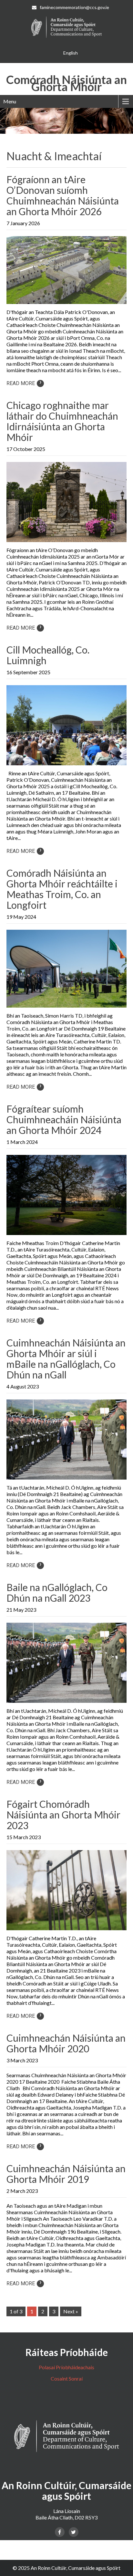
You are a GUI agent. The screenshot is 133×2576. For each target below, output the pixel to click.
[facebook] (60, 2532)
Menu (10, 101)
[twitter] (74, 2532)
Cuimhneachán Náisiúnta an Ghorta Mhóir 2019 (66, 2174)
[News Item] (66, 304)
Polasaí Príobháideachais (66, 2367)
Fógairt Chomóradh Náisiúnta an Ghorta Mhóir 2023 (63, 1815)
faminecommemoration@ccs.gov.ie (74, 7)
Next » (71, 2311)
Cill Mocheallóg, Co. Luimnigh (48, 655)
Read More (24, 383)
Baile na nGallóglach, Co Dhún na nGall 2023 (57, 1592)
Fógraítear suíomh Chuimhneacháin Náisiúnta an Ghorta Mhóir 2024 (64, 1119)
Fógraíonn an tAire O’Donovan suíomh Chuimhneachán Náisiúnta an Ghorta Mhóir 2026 (63, 195)
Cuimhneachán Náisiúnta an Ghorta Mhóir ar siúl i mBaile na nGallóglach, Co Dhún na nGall (66, 1359)
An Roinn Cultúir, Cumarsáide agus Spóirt (76, 2568)
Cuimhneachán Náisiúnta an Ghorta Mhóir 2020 (66, 2043)
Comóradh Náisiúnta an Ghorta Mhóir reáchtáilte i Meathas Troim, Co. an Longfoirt (62, 889)
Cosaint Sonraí (67, 2378)
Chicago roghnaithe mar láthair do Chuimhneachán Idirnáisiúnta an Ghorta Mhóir (62, 421)
